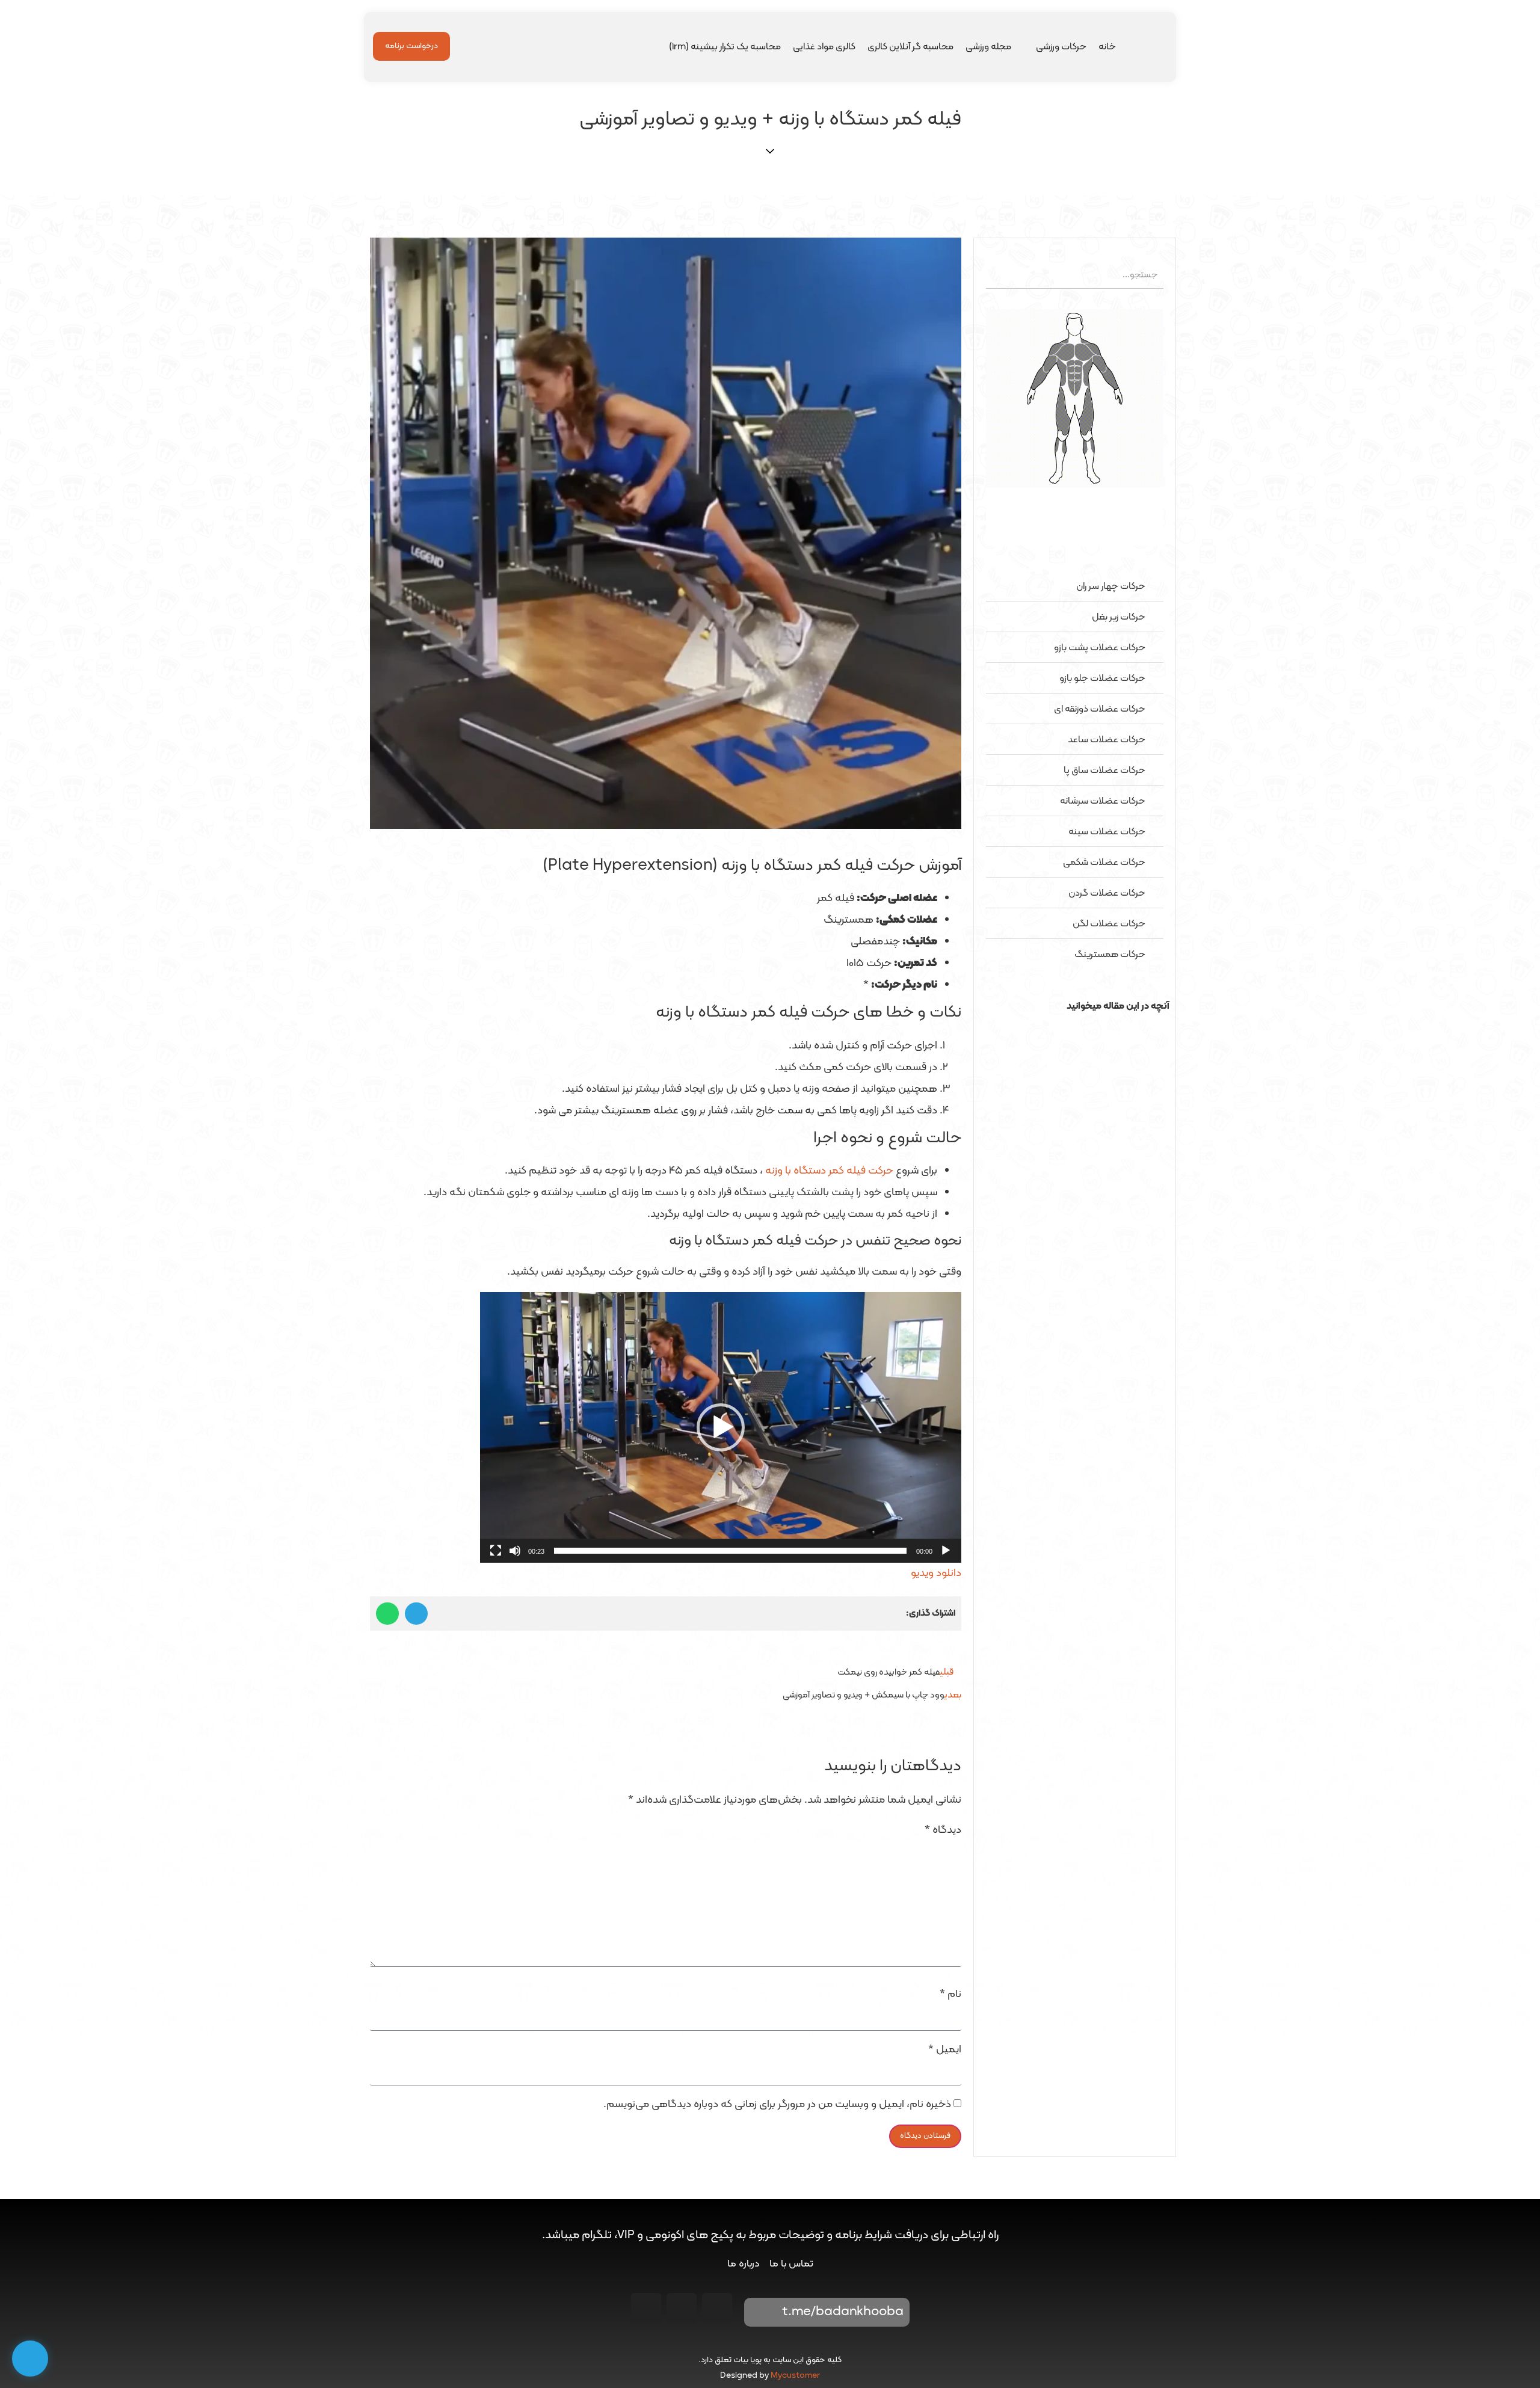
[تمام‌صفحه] (496, 1551)
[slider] (730, 1551)
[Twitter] (646, 2308)
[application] (721, 1427)
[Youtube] (682, 2308)
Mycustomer (795, 2376)
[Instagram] (717, 2308)
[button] (1075, 1028)
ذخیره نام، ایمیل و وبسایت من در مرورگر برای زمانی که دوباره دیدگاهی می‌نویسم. (777, 2105)
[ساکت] (515, 1551)
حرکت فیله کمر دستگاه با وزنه (829, 1171)
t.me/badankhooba (843, 2312)
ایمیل (945, 2050)
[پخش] (946, 1551)
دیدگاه (943, 1830)
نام (950, 1995)
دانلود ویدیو (936, 1573)
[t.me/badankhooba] (762, 2312)
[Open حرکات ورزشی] (1028, 47)
